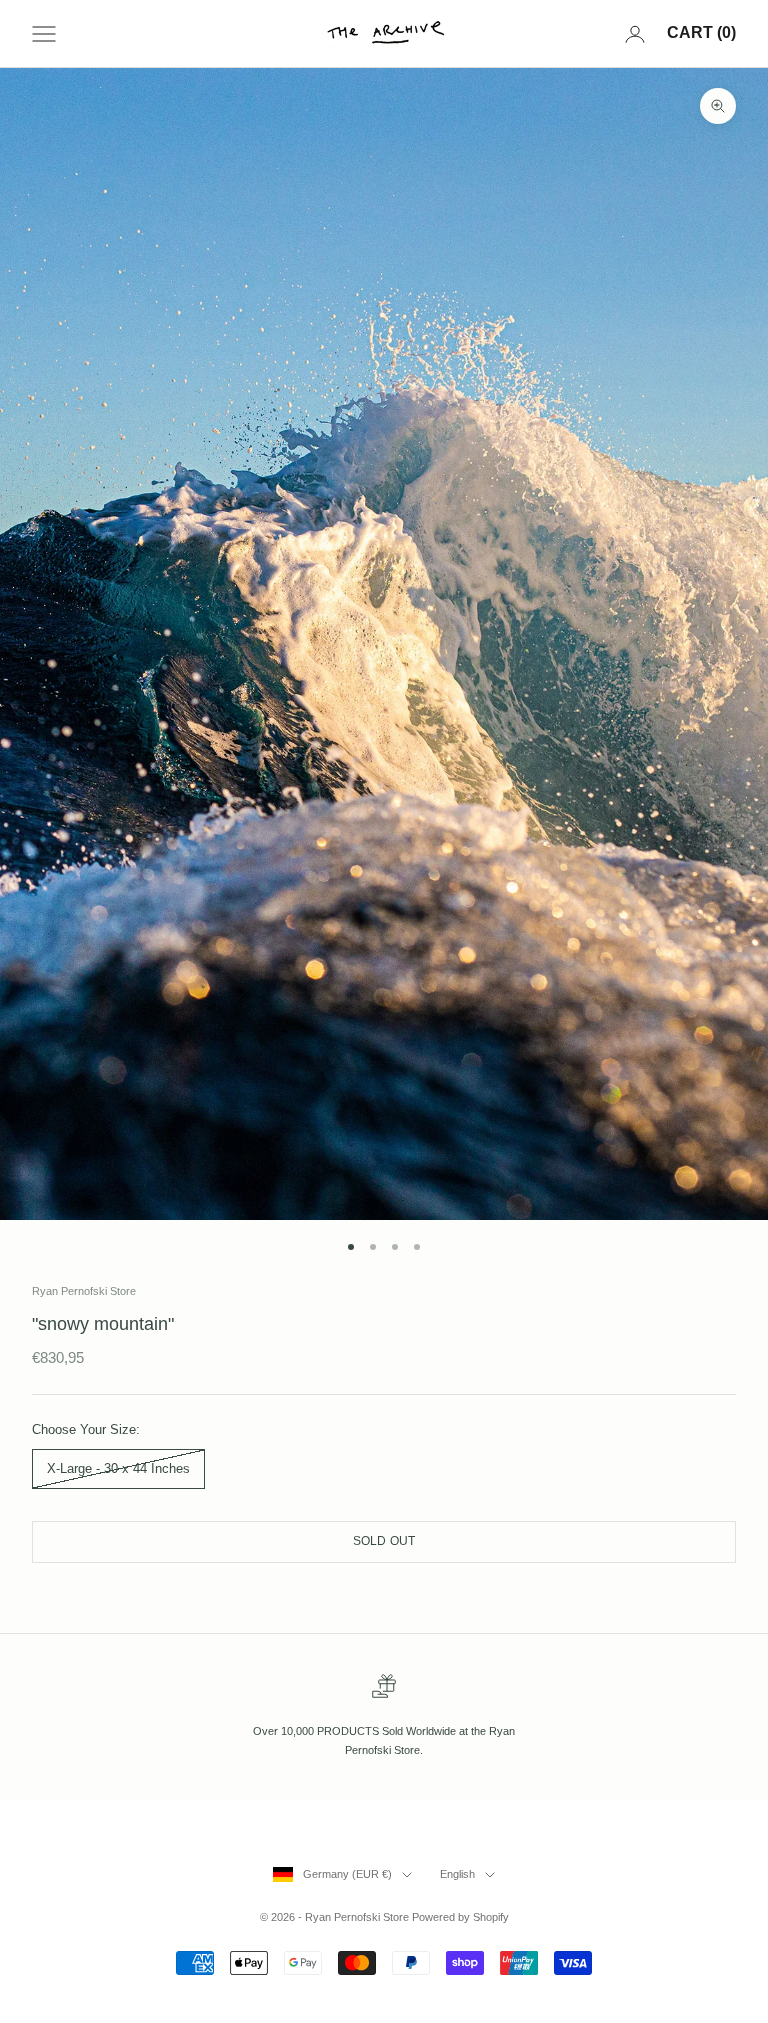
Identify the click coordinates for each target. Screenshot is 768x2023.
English (457, 1874)
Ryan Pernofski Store (84, 1291)
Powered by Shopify (460, 1917)
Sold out (384, 1541)
